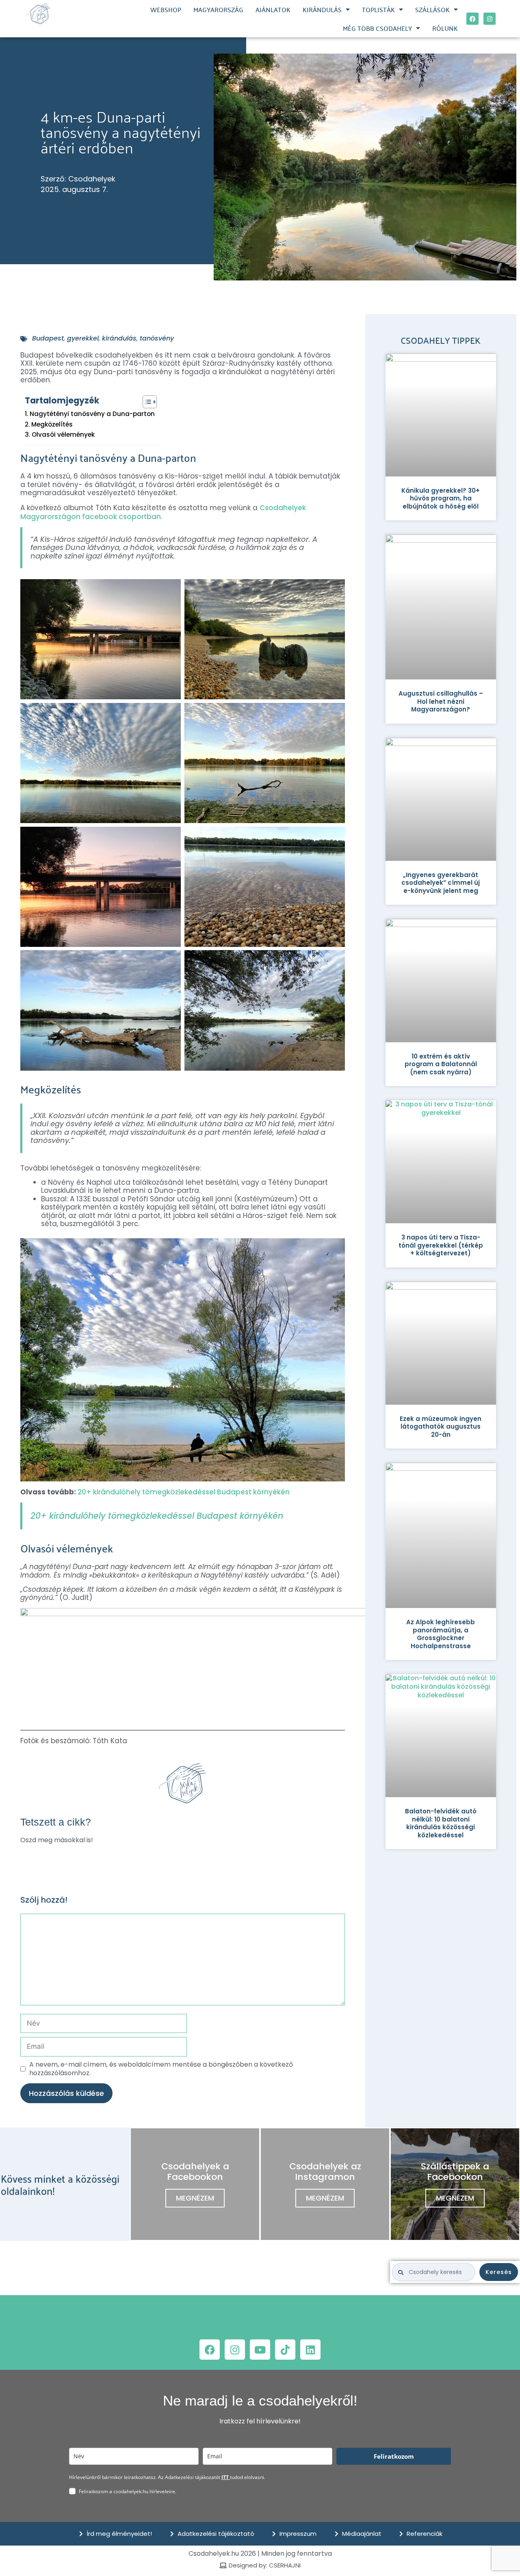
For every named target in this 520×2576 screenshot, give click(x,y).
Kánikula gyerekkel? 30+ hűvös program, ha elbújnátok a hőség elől (441, 498)
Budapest (48, 338)
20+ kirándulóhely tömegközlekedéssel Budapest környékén (184, 1492)
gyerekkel (83, 338)
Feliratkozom (394, 2456)
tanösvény (157, 338)
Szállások (432, 9)
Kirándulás (322, 9)
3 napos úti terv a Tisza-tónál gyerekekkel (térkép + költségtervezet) (441, 1245)
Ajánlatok (273, 9)
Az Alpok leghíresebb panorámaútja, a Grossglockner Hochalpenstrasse (441, 1634)
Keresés (499, 2272)
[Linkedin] (310, 2350)
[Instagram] (490, 19)
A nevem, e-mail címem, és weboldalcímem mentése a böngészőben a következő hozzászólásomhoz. (161, 2069)
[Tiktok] (285, 2350)
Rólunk (445, 28)
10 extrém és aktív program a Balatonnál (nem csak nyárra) (441, 1064)
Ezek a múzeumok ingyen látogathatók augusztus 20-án (441, 1427)
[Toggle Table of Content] (146, 402)
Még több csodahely (377, 28)
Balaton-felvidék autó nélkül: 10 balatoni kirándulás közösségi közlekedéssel (441, 1823)
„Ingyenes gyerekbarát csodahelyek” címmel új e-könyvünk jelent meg (441, 883)
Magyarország (218, 9)
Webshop (166, 9)
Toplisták (378, 9)
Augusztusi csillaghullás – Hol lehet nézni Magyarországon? (441, 701)
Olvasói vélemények (63, 435)
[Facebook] (472, 19)
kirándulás (119, 338)
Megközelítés (52, 425)
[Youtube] (260, 2350)
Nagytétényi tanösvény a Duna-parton (92, 414)
